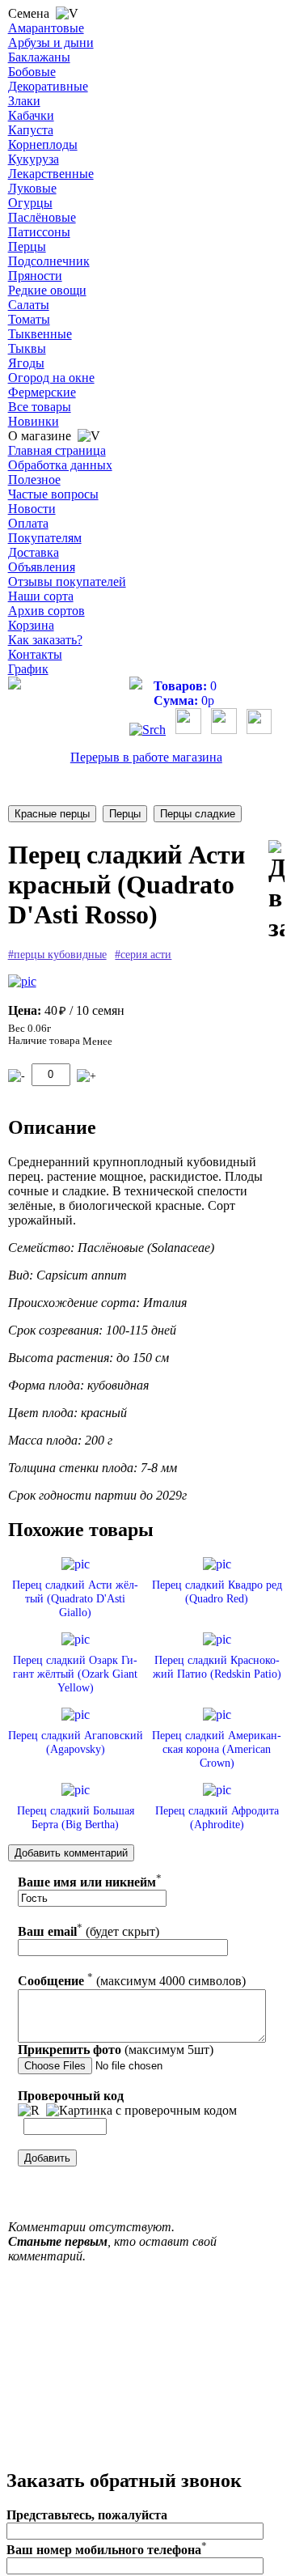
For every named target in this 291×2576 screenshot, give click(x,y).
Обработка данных (60, 465)
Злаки (24, 101)
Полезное (34, 480)
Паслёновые (42, 217)
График (28, 669)
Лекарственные (51, 174)
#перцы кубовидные (57, 955)
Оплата (28, 523)
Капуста (31, 130)
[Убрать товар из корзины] (17, 1076)
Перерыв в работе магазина (146, 757)
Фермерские (42, 392)
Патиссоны (39, 232)
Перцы (27, 246)
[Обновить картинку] (29, 2111)
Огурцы (30, 203)
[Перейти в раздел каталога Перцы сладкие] (198, 814)
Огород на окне (51, 378)
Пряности (35, 276)
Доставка (34, 552)
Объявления (42, 567)
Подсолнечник (49, 261)
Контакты (35, 654)
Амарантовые (46, 28)
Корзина (31, 625)
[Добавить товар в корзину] (86, 1076)
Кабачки (31, 115)
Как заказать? (45, 640)
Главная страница (57, 450)
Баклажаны (39, 57)
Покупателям (45, 538)
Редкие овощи (47, 290)
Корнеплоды (43, 144)
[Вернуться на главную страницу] (15, 685)
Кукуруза (34, 159)
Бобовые (32, 72)
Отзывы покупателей (67, 581)
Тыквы (27, 348)
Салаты (29, 305)
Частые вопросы (53, 494)
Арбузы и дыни (51, 42)
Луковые (32, 188)
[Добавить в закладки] (276, 891)
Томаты (29, 319)
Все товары (40, 407)
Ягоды (26, 363)
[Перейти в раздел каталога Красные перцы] (52, 814)
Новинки (34, 421)
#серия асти (143, 955)
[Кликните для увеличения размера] (22, 982)
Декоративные (48, 86)
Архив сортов (46, 611)
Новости (32, 509)
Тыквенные (40, 334)
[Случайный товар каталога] (259, 730)
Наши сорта (41, 596)
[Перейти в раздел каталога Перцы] (125, 814)
